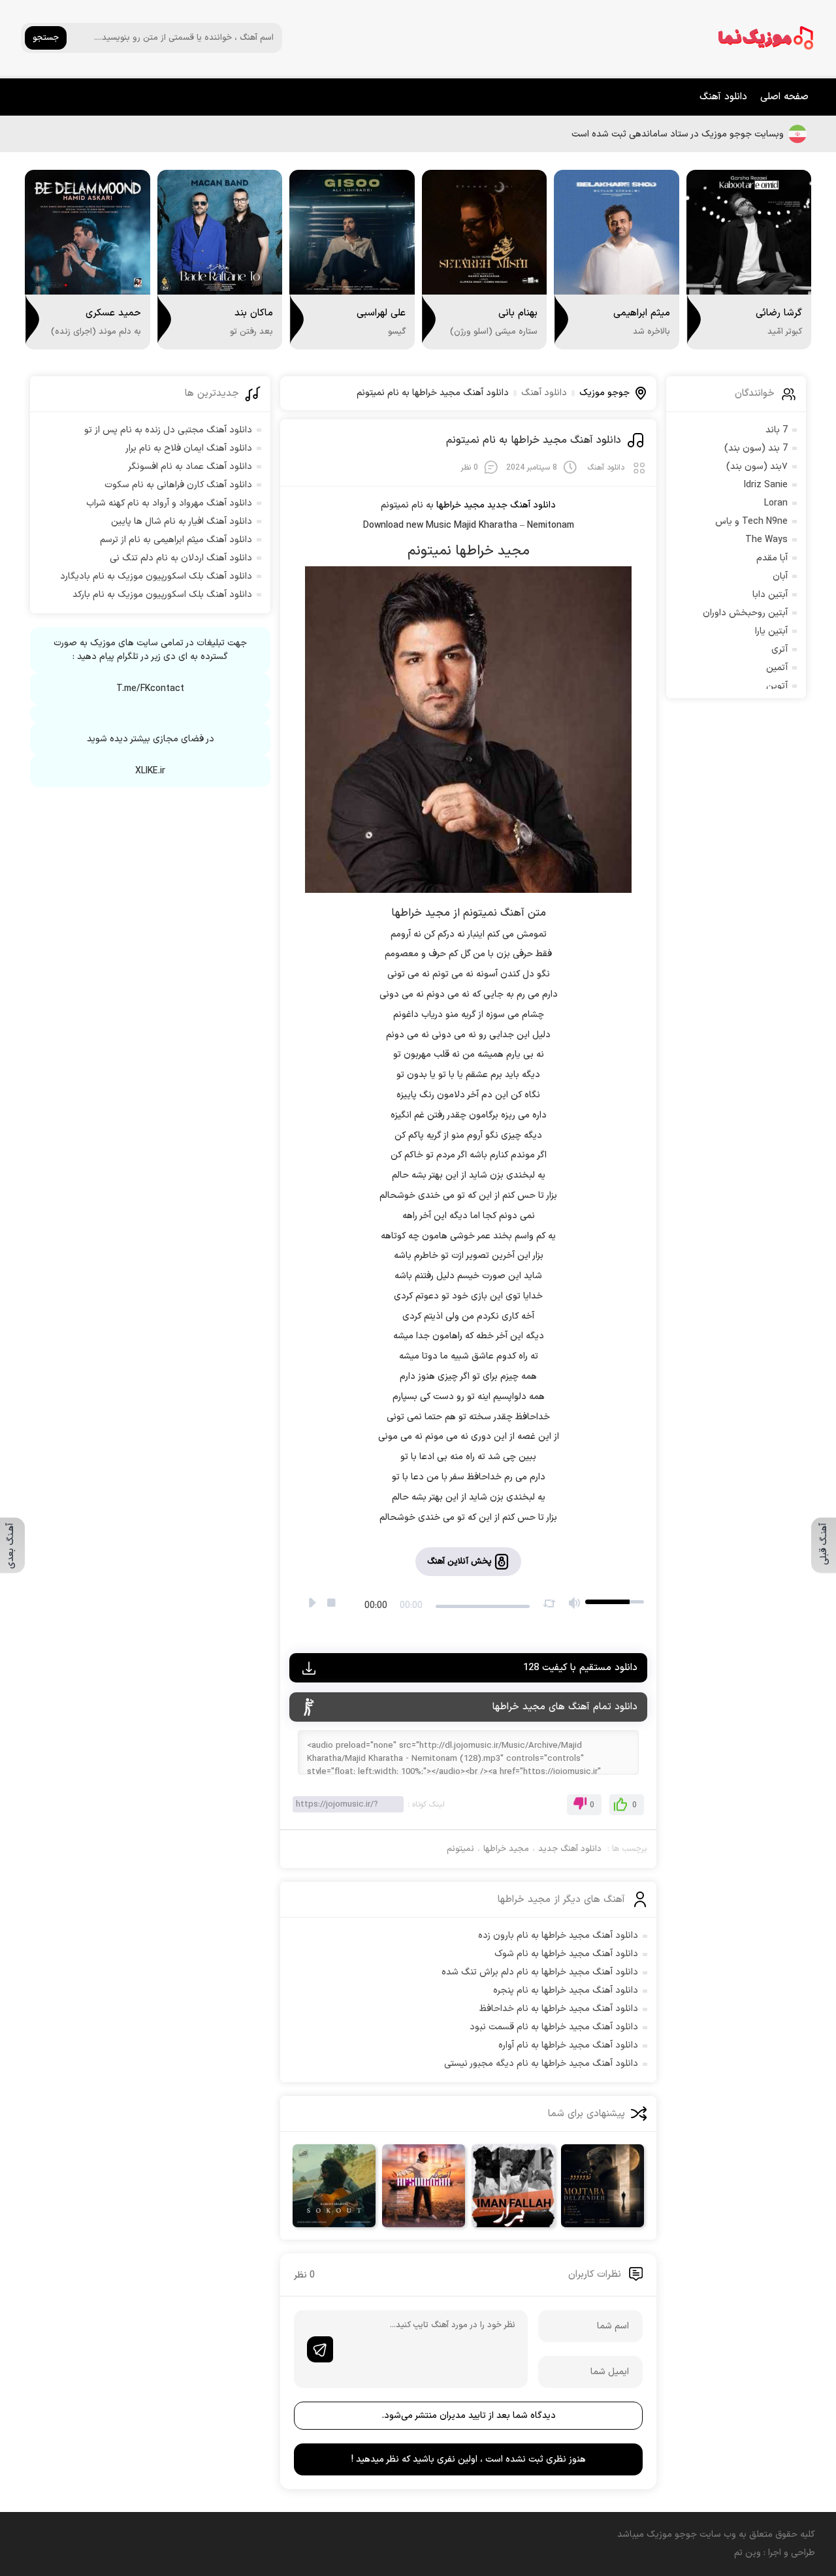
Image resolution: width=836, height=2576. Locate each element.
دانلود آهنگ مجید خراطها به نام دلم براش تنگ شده (540, 1972)
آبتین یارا (771, 631)
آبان (780, 576)
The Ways (766, 540)
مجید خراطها (506, 1849)
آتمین (777, 668)
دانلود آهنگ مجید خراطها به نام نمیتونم (534, 440)
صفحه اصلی (784, 97)
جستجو (46, 38)
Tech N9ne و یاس (751, 522)
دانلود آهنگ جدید (522, 505)
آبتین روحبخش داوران (745, 613)
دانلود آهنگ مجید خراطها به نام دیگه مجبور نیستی (541, 2064)
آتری (780, 650)
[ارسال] (320, 2349)
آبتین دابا (770, 595)
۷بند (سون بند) (757, 467)
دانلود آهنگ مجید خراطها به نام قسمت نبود (554, 2027)
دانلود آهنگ (723, 97)
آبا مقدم (772, 558)
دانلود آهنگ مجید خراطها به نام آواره (568, 2045)
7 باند (777, 430)
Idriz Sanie (766, 485)
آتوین (777, 686)
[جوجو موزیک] (766, 38)
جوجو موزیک (604, 393)
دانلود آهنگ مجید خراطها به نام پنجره (566, 1990)
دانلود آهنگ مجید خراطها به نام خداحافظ (559, 2009)
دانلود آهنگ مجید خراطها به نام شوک (566, 1954)
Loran (776, 503)
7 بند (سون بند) (756, 448)
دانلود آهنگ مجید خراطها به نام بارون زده (558, 1936)
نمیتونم (460, 1849)
